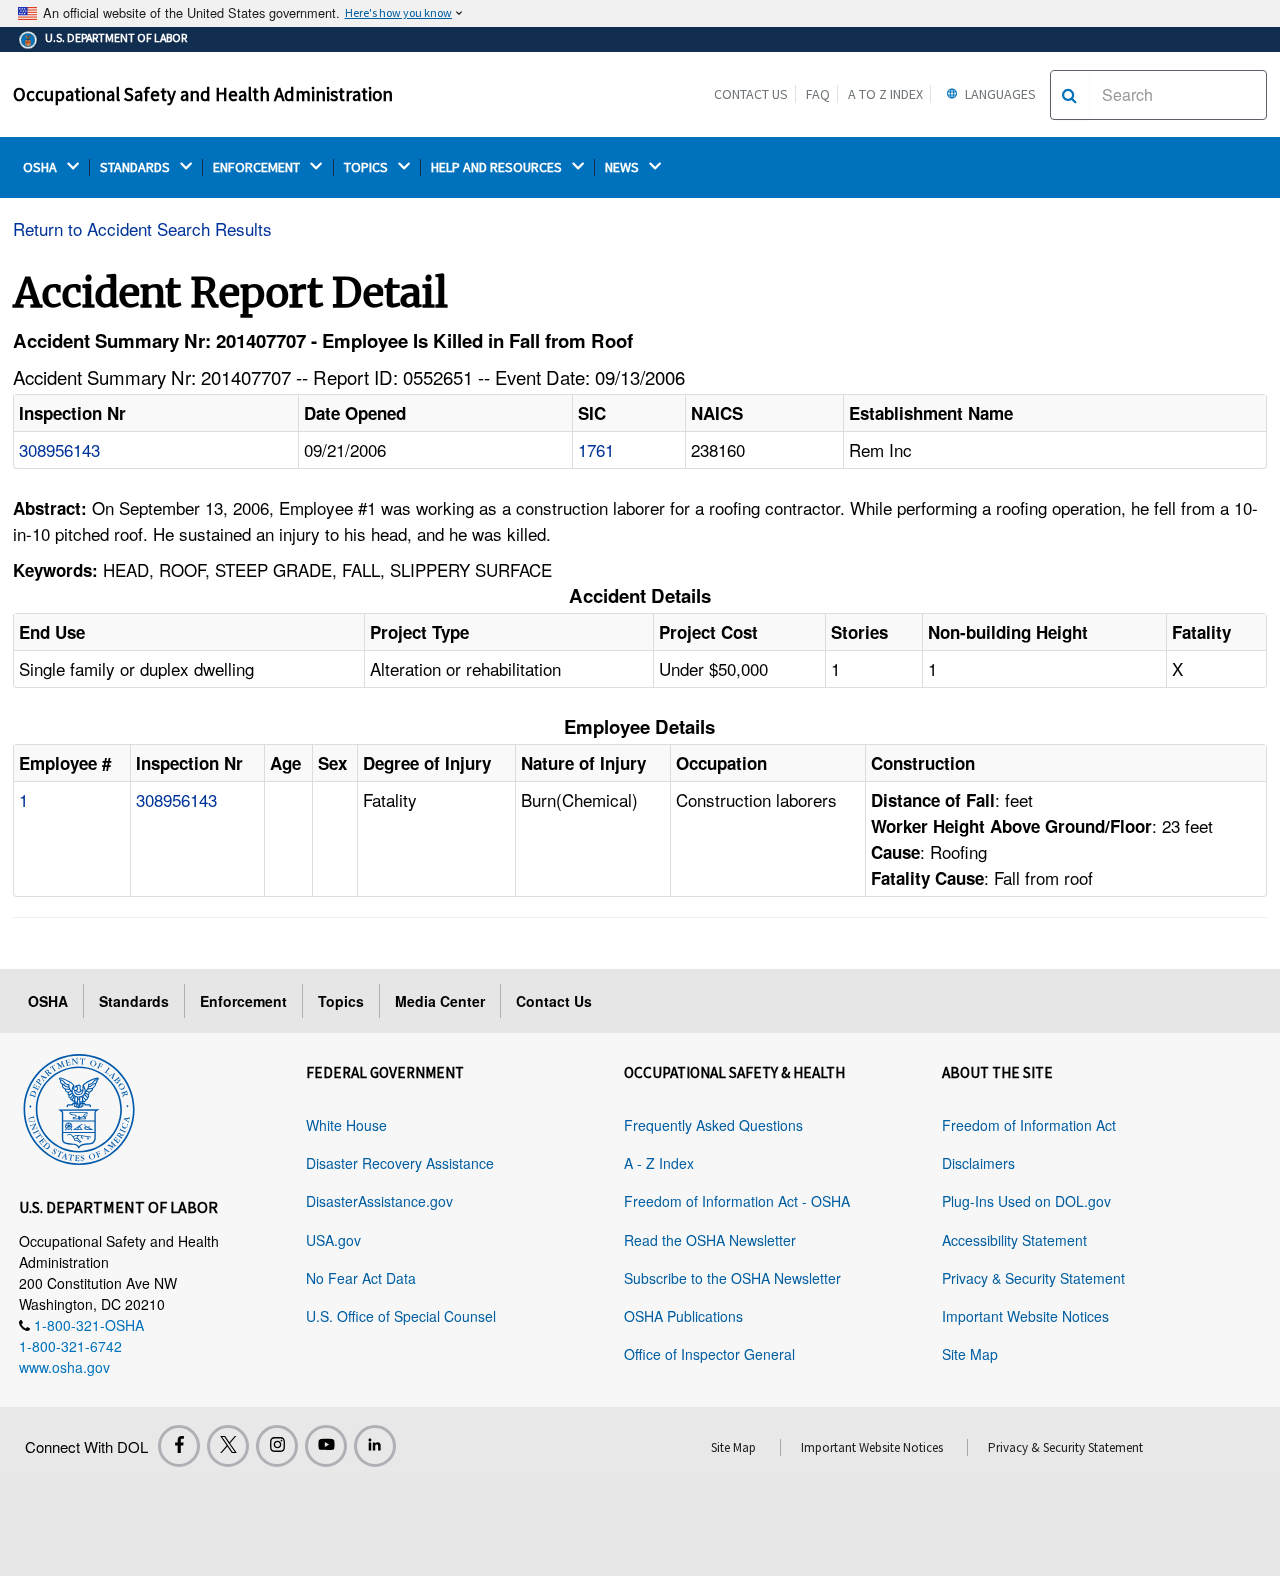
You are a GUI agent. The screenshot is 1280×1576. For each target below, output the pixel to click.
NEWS (623, 167)
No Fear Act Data (361, 1278)
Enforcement (243, 1001)
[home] (79, 1106)
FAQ (818, 94)
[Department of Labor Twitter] (228, 1446)
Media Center (440, 1001)
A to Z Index (885, 94)
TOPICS (367, 167)
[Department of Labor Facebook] (179, 1446)
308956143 (59, 449)
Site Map (970, 1354)
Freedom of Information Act (1029, 1125)
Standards (134, 1001)
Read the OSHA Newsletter (710, 1240)
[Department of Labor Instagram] (277, 1446)
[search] (1069, 95)
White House (346, 1125)
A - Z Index (659, 1163)
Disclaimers (978, 1163)
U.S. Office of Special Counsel (401, 1316)
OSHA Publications (683, 1316)
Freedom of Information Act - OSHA (737, 1201)
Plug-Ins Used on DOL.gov (1026, 1201)
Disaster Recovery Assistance (400, 1163)
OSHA (41, 167)
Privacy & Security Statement (1033, 1278)
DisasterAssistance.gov (379, 1201)
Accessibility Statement (1014, 1240)
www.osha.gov (64, 1367)
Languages (999, 94)
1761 (596, 449)
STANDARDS (136, 167)
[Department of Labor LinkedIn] (375, 1446)
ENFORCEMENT (258, 167)
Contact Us (751, 94)
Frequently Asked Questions (713, 1125)
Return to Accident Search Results (142, 228)
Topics (341, 1001)
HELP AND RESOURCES (498, 167)
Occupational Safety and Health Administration (203, 94)
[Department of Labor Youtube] (326, 1446)
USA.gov (333, 1240)
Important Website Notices (1025, 1316)
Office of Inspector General (709, 1354)
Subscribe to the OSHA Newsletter (732, 1278)
